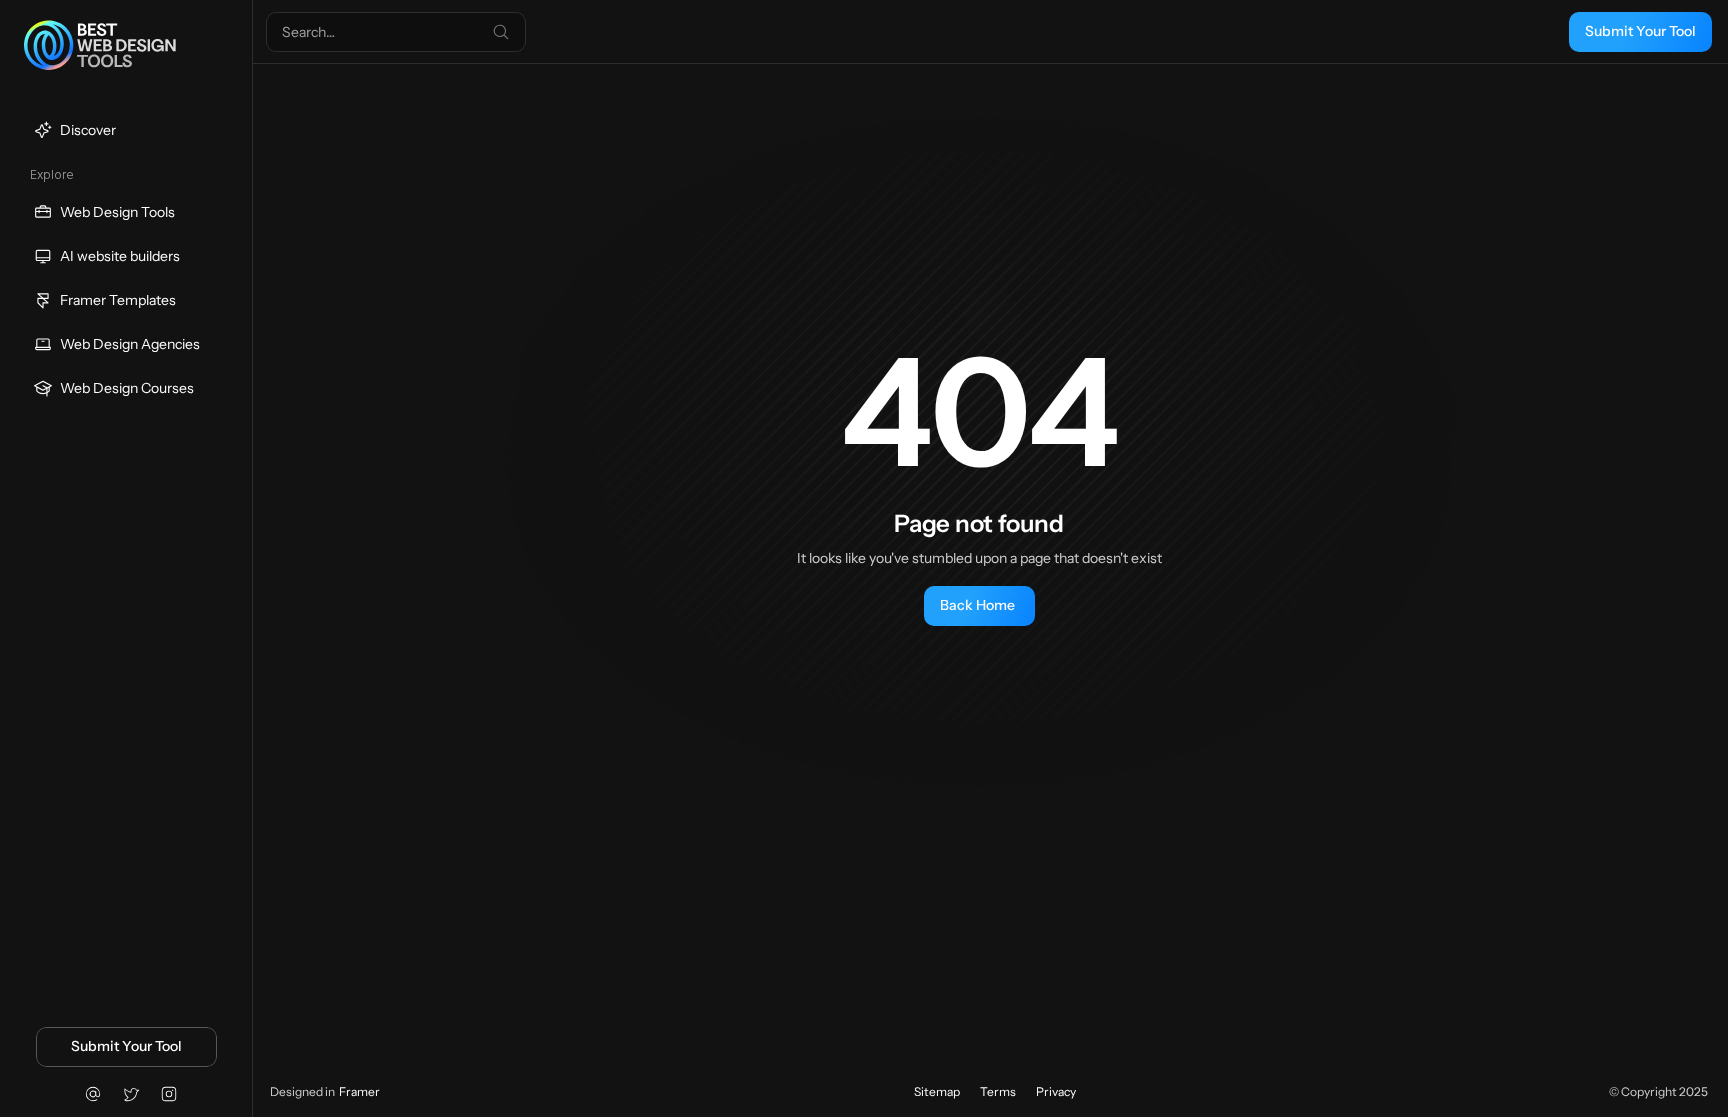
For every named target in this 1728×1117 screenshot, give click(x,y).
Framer (359, 1091)
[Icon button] (93, 1094)
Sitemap (937, 1091)
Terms (998, 1091)
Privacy (1056, 1091)
